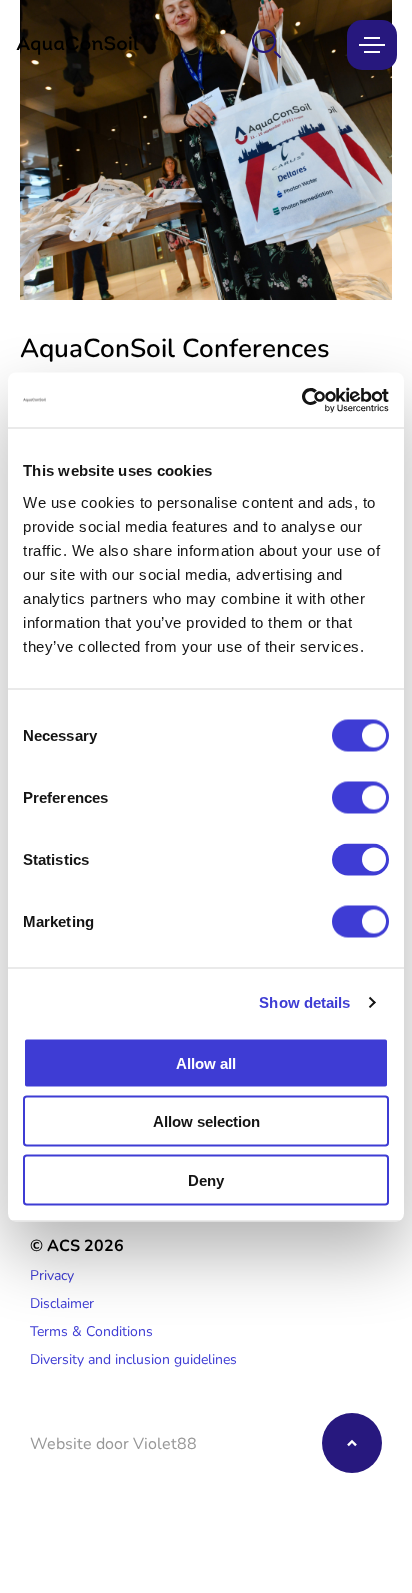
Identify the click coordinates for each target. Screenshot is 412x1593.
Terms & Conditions (91, 1330)
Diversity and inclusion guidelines (133, 1358)
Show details (304, 1002)
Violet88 (165, 1442)
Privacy (52, 1274)
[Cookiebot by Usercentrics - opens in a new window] (301, 400)
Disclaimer (62, 1302)
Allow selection (206, 1121)
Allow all (206, 1062)
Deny (206, 1179)
